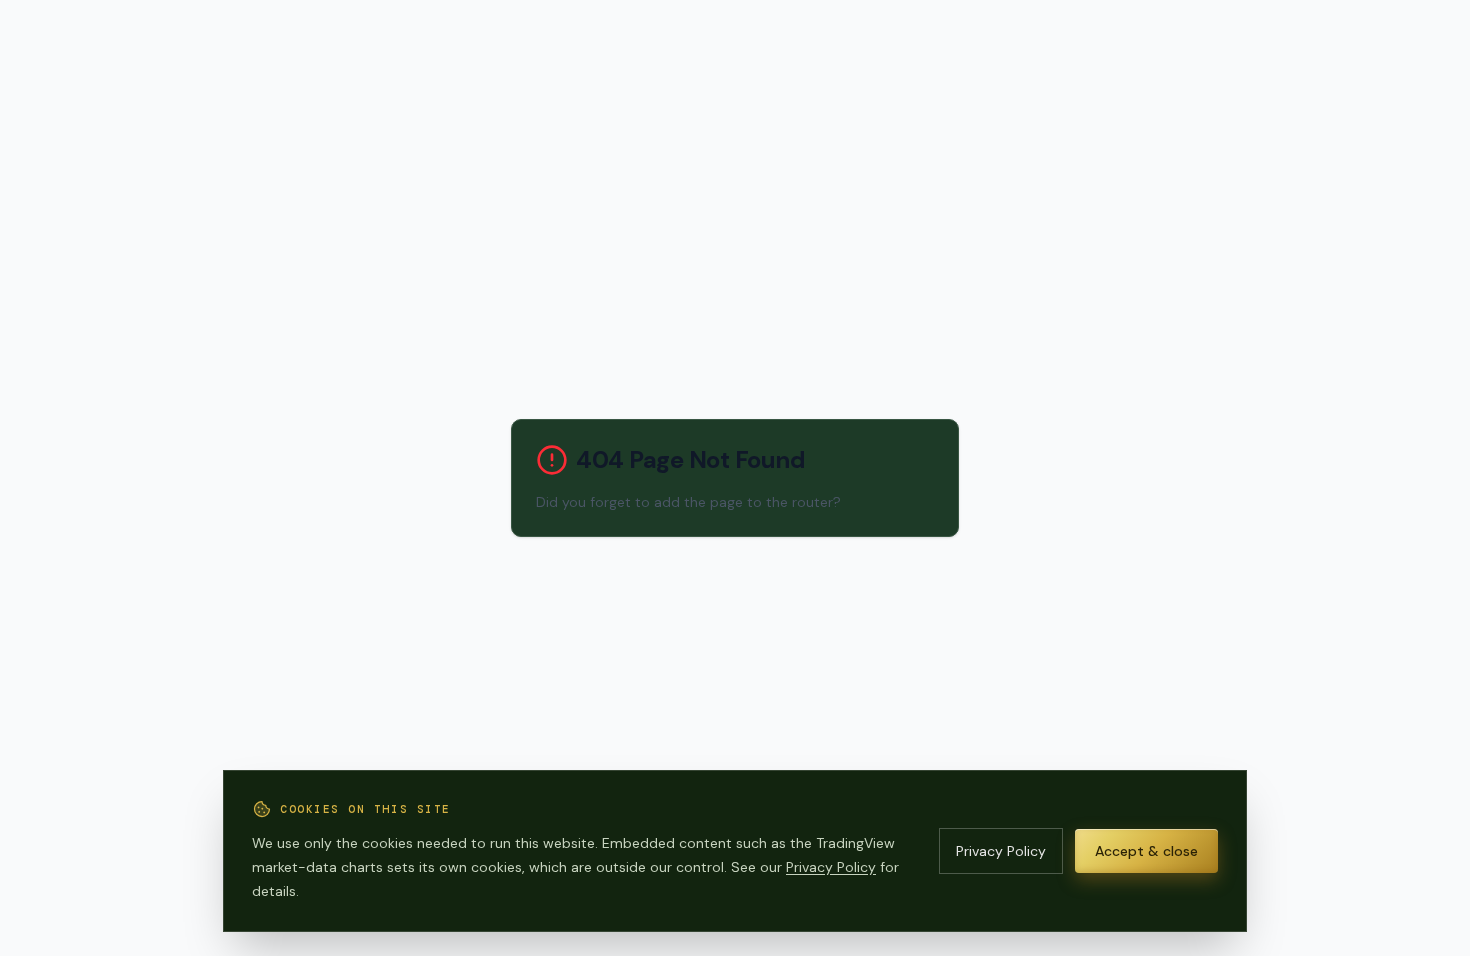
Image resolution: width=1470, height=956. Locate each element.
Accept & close (1146, 851)
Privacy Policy (831, 867)
